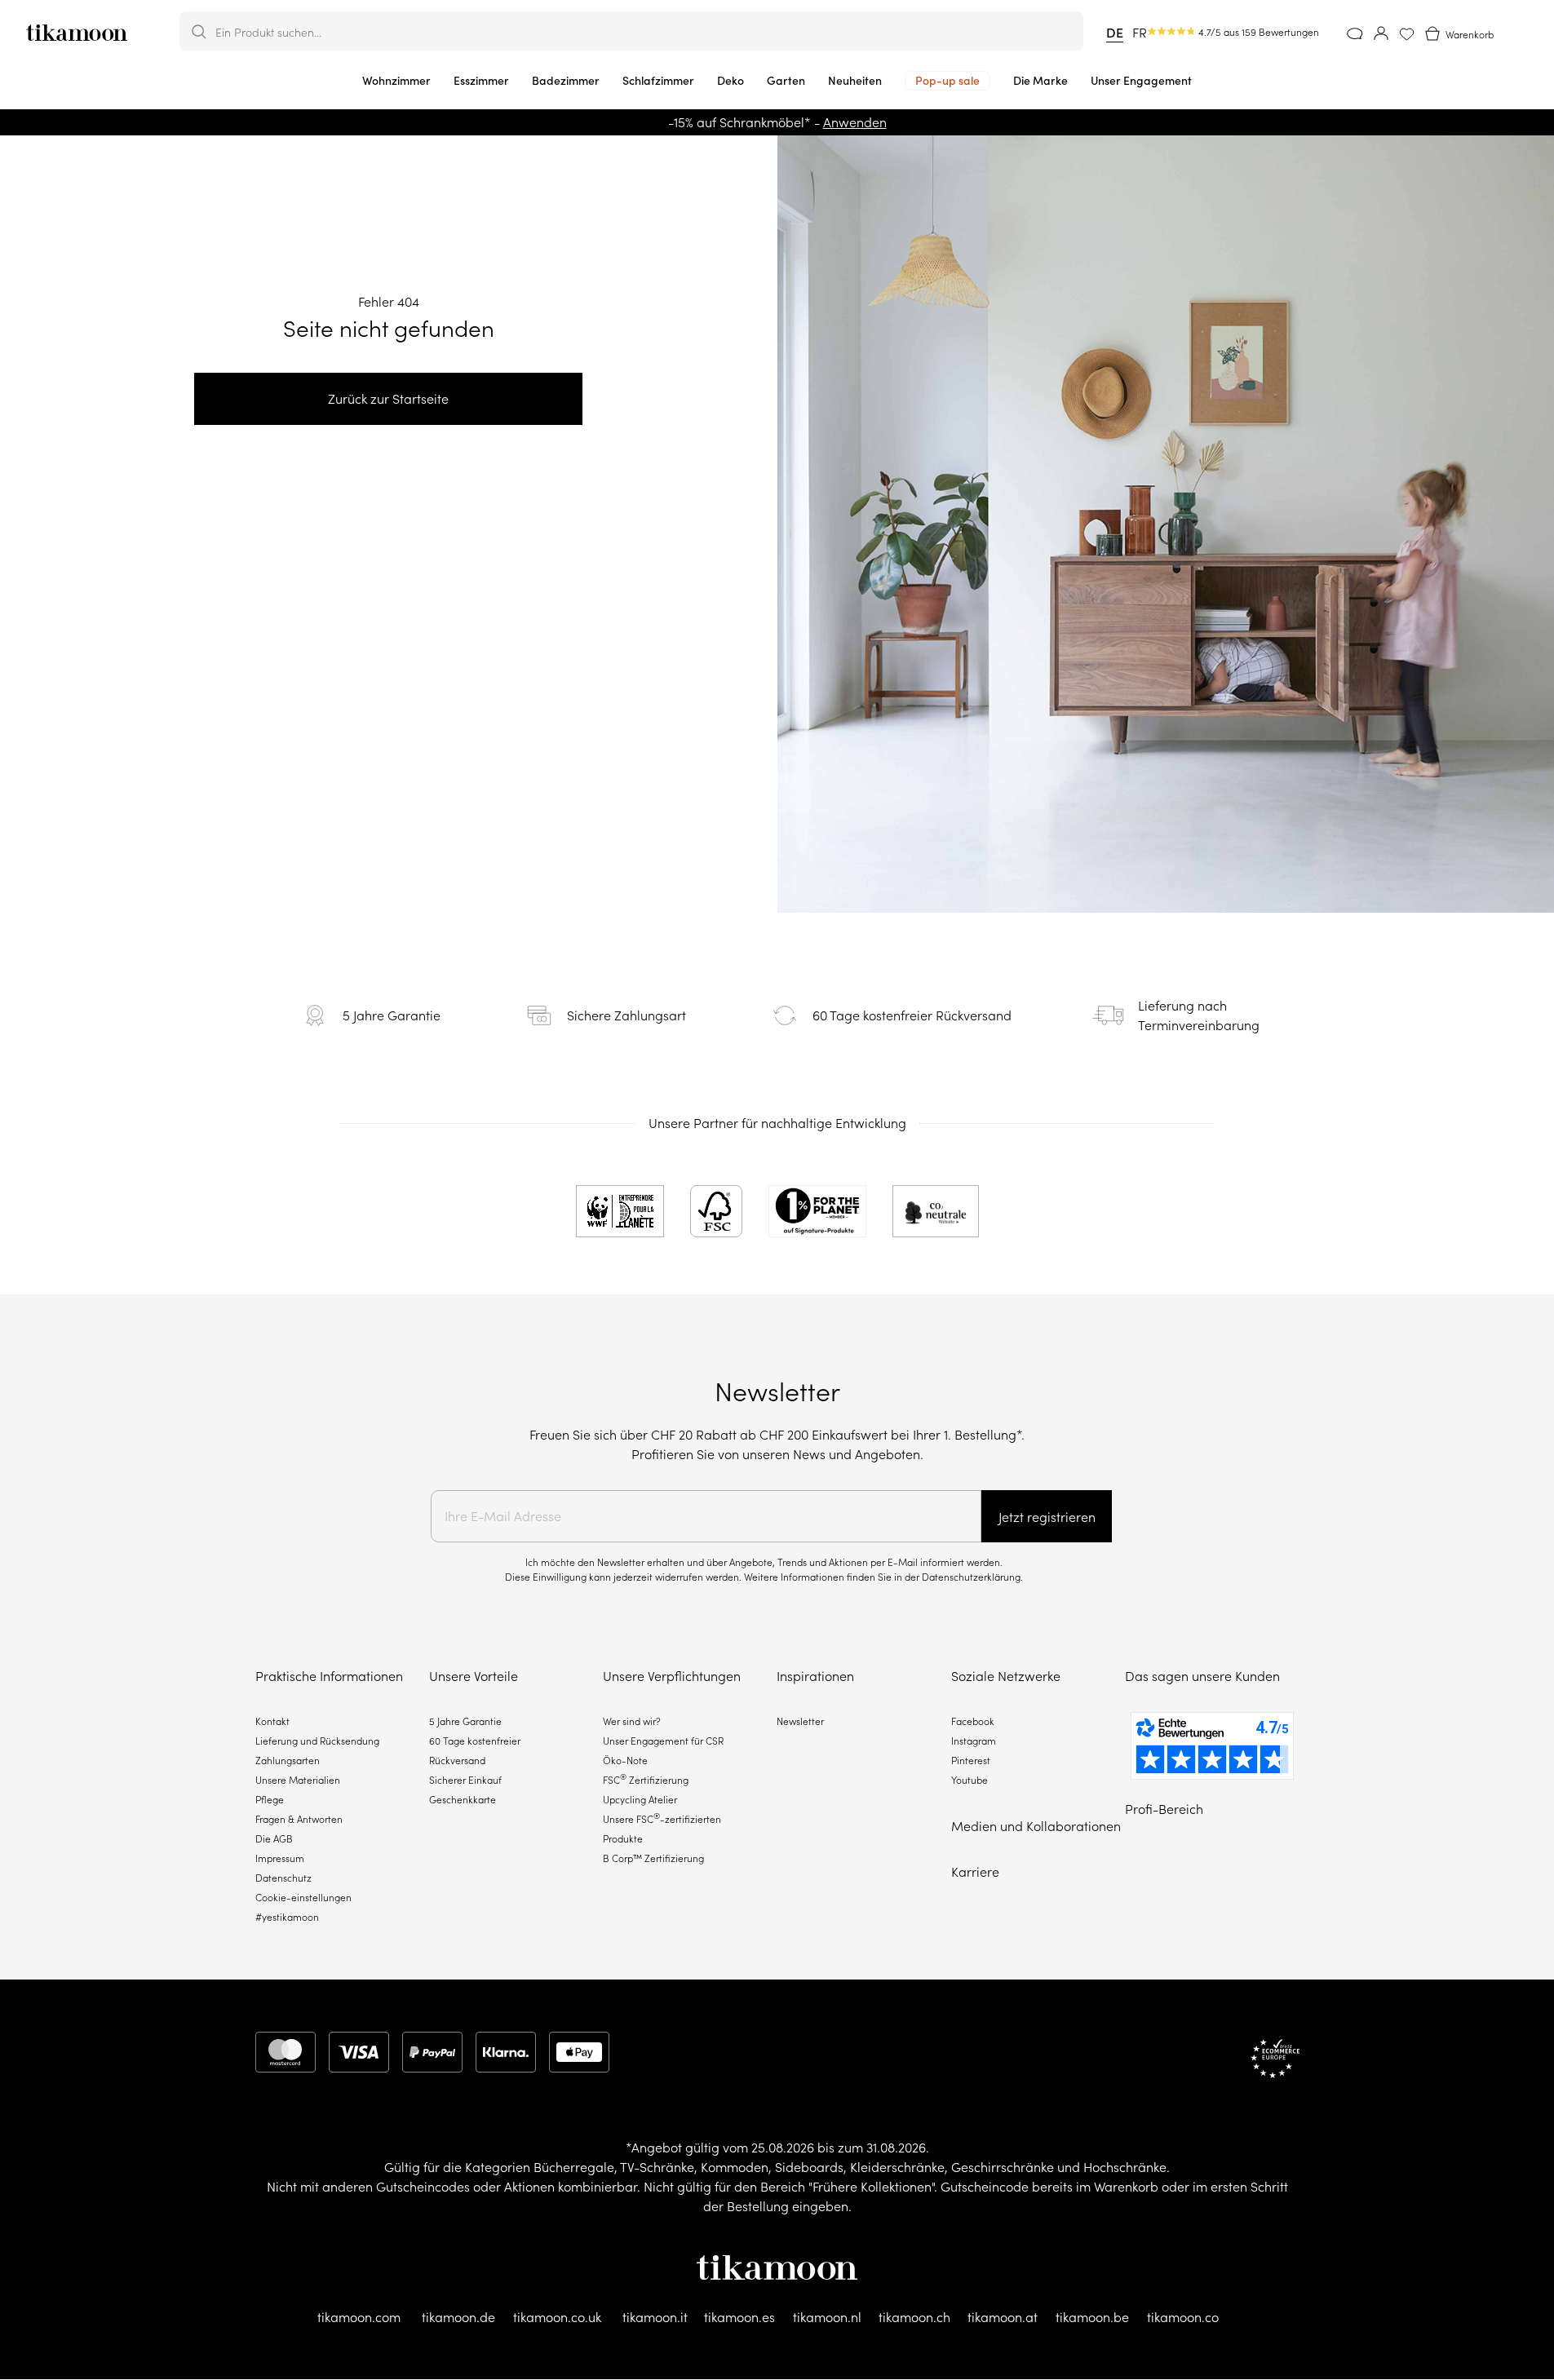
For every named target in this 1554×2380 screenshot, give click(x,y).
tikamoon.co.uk (557, 2317)
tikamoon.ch (914, 2317)
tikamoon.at (1003, 2317)
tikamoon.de (458, 2317)
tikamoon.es (739, 2317)
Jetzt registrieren (1047, 1517)
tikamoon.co (1183, 2317)
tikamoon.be (1092, 2317)
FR (1140, 33)
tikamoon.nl (827, 2317)
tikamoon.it (655, 2317)
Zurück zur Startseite (388, 399)
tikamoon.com (359, 2317)
